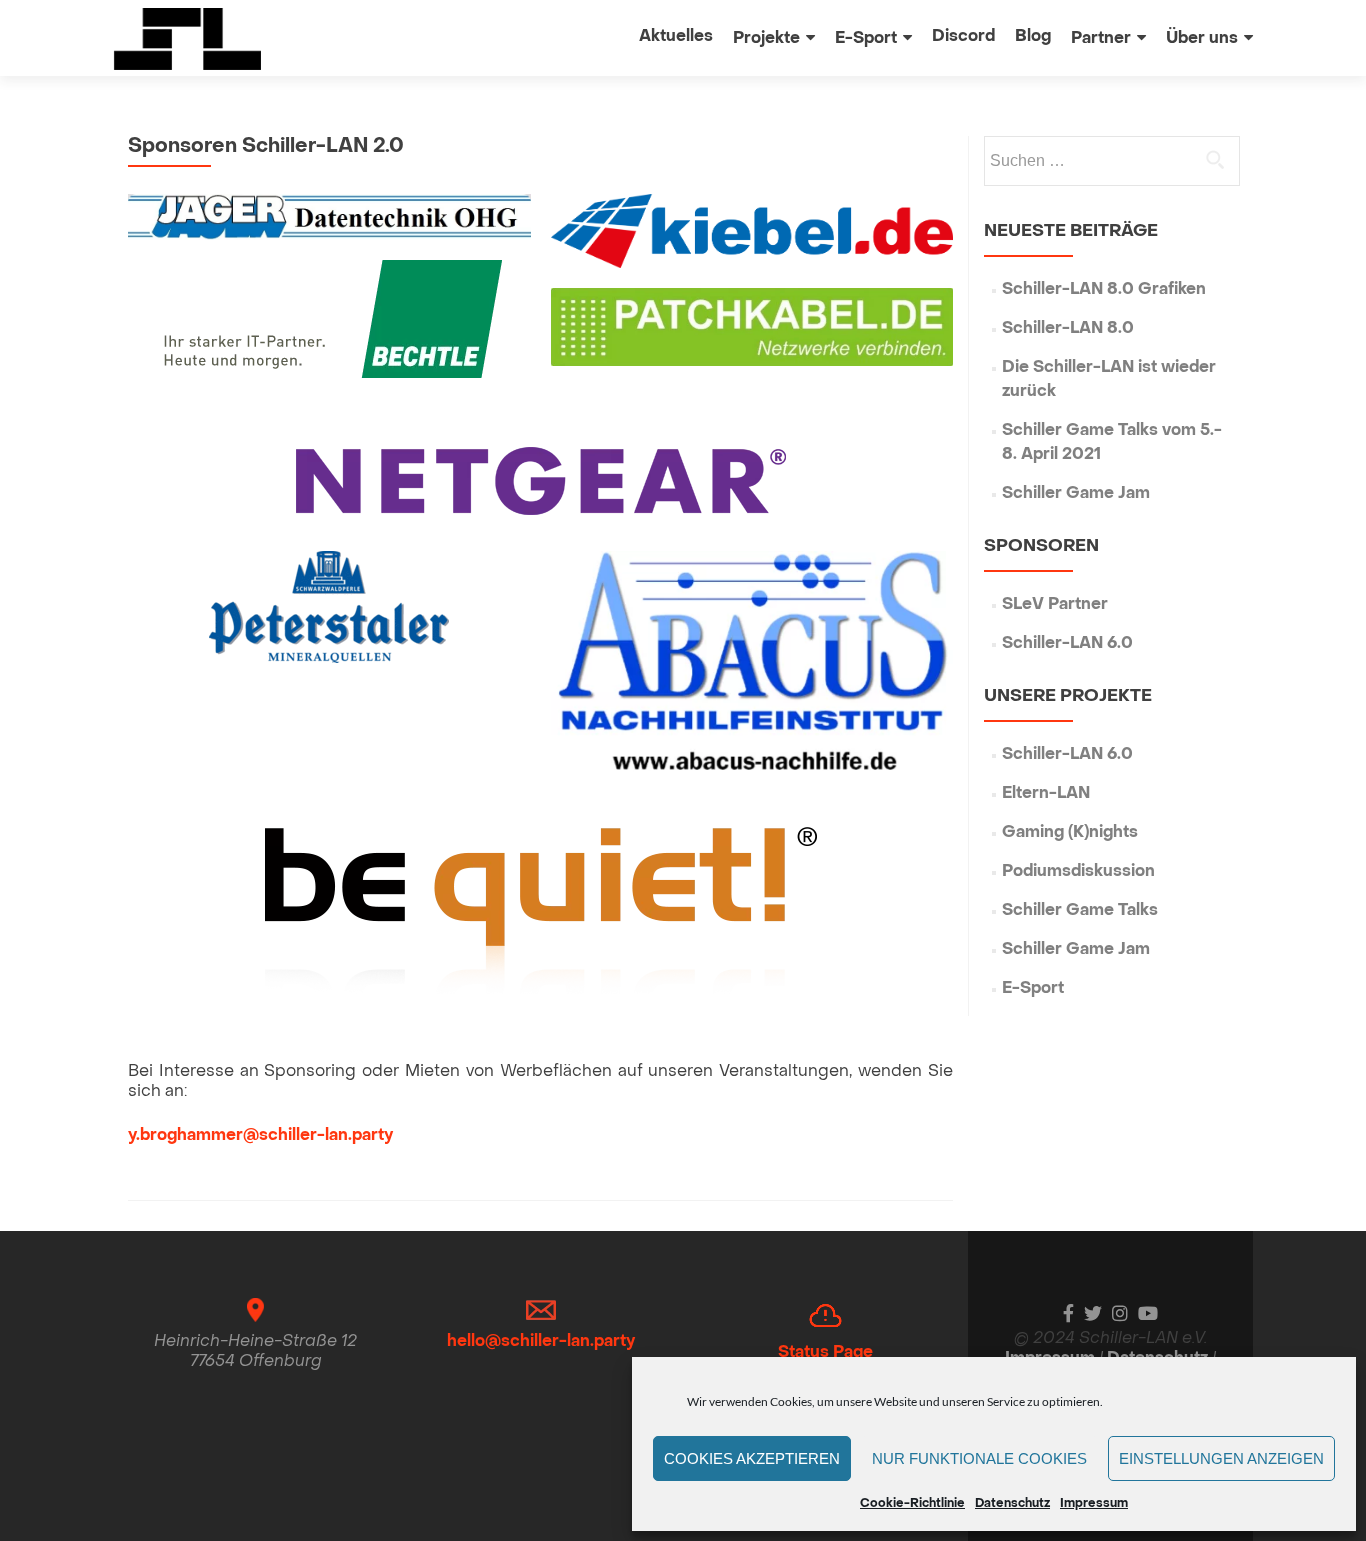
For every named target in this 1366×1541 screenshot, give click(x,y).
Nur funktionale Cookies (979, 1458)
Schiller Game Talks (1080, 911)
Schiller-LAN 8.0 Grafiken (1104, 290)
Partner (1101, 39)
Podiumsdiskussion (1078, 872)
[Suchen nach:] (1111, 161)
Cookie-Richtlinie (912, 1504)
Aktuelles (676, 37)
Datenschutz (1012, 1504)
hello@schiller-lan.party (541, 1342)
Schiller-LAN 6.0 (1067, 644)
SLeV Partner (1055, 605)
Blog (1033, 37)
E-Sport (866, 39)
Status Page (825, 1353)
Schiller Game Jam (1076, 494)
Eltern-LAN (1046, 794)
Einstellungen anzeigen (1221, 1458)
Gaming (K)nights (1070, 833)
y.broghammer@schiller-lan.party (260, 1136)
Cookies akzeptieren (752, 1458)
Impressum (1094, 1504)
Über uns (1202, 39)
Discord (963, 37)
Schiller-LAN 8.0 (1068, 329)
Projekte (766, 39)
